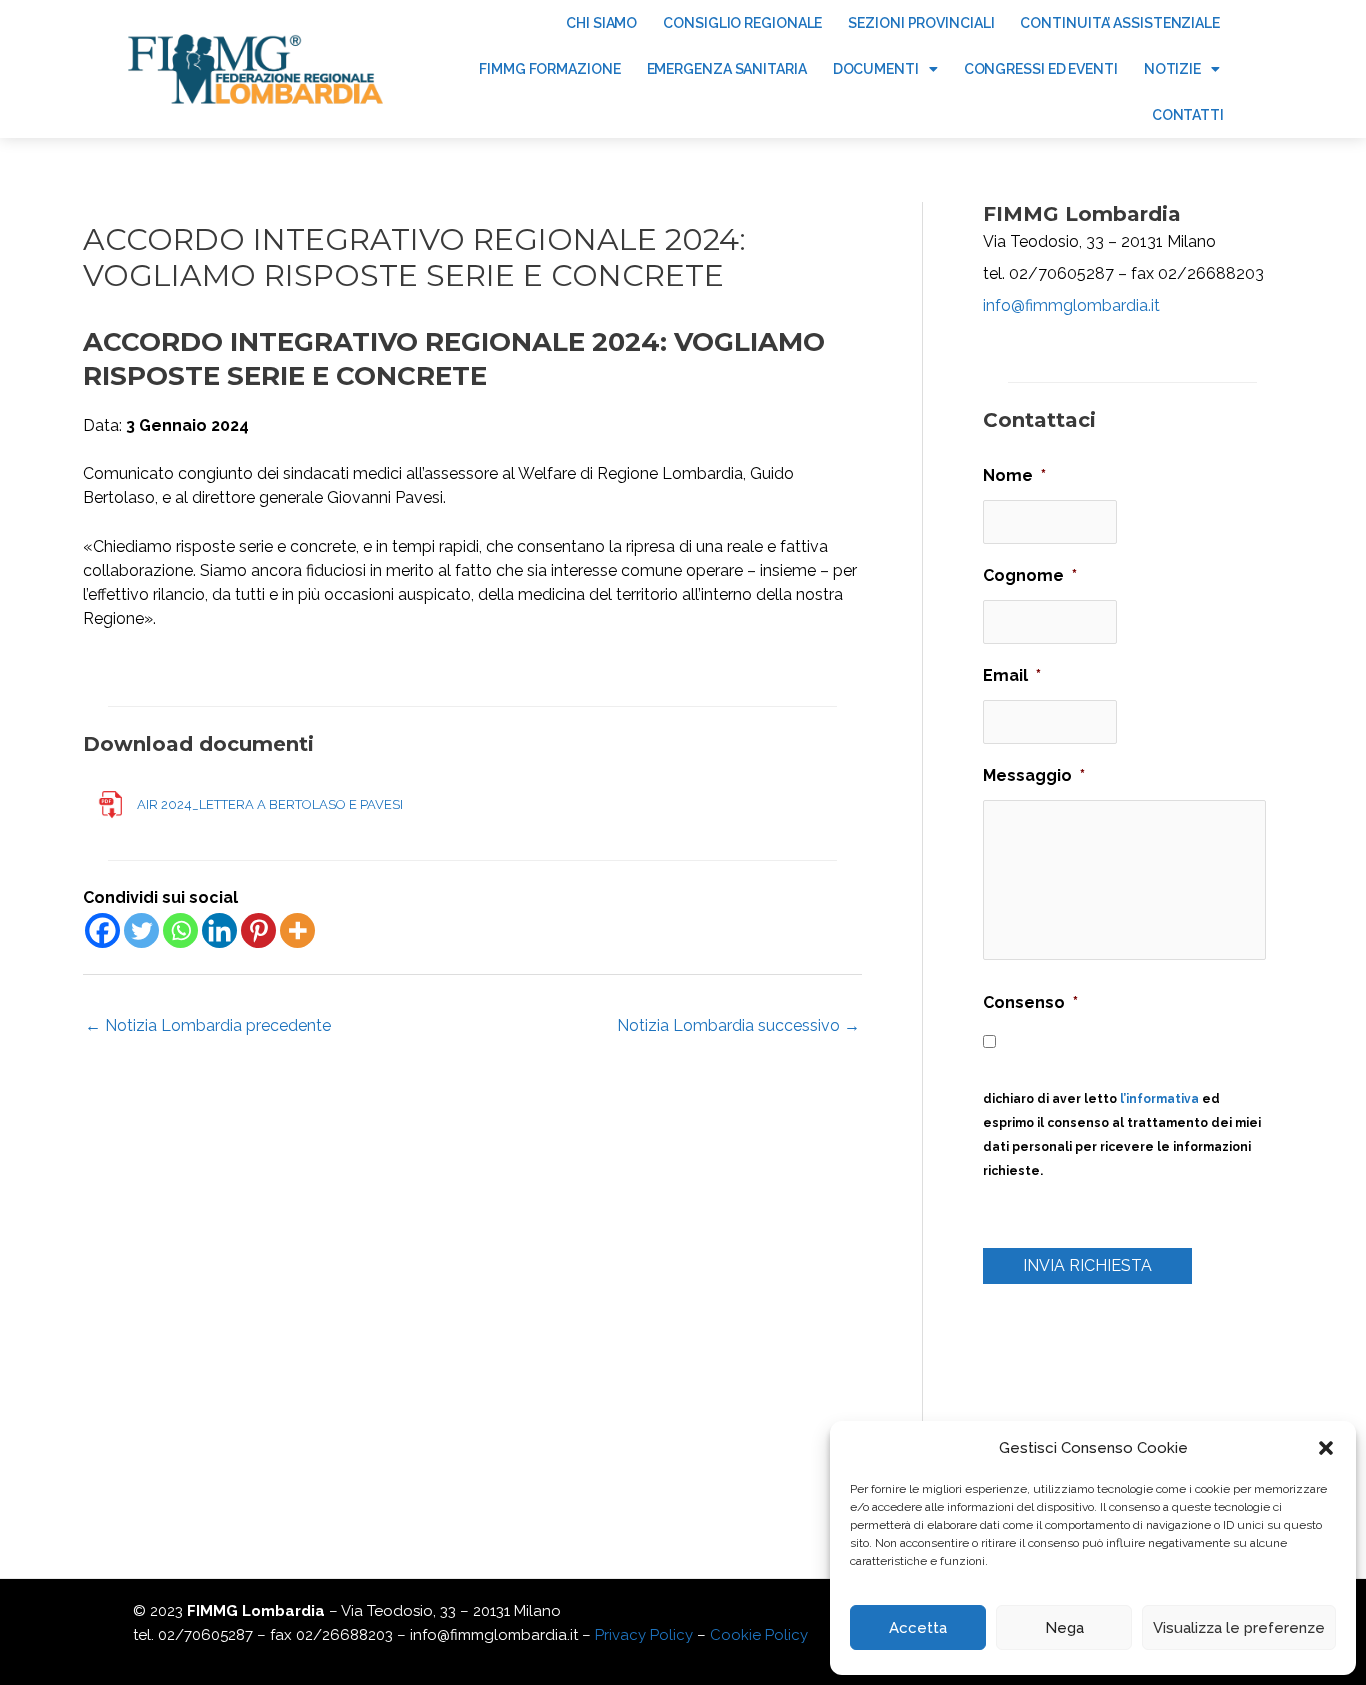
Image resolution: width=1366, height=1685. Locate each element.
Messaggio (1034, 775)
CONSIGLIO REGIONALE (742, 23)
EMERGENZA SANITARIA (727, 69)
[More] (297, 930)
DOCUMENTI (876, 69)
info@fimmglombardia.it (1071, 305)
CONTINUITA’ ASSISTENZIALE (1120, 23)
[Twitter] (141, 930)
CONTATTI (1188, 115)
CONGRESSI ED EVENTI (1041, 69)
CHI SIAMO (601, 23)
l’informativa (1159, 1099)
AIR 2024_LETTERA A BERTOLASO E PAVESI (270, 804)
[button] (1326, 1448)
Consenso (1030, 1002)
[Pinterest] (258, 930)
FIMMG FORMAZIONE (549, 69)
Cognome (1030, 575)
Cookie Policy (759, 1635)
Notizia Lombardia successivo (738, 1025)
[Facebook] (102, 930)
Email (1012, 675)
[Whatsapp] (180, 930)
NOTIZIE (1172, 69)
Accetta (918, 1628)
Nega (1064, 1628)
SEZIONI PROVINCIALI (921, 23)
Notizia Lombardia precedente (208, 1025)
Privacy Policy (644, 1635)
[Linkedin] (219, 930)
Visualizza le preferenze (1239, 1628)
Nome (1014, 475)
